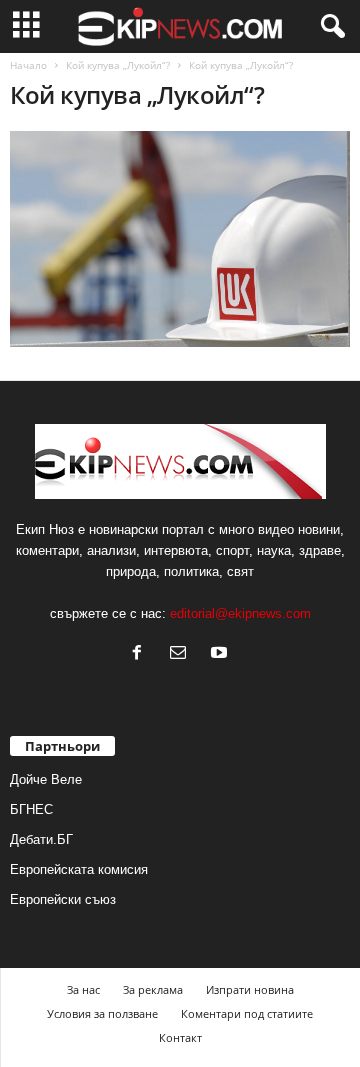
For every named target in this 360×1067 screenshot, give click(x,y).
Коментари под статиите (247, 1013)
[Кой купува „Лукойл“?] (180, 239)
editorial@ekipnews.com (240, 613)
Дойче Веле (46, 779)
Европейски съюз (63, 899)
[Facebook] (141, 654)
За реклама (153, 989)
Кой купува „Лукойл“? (118, 65)
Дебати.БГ (41, 839)
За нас (83, 989)
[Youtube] (221, 654)
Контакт (180, 1037)
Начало (28, 65)
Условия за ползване (102, 1013)
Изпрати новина (250, 989)
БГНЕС (31, 809)
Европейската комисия (79, 869)
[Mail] (182, 654)
